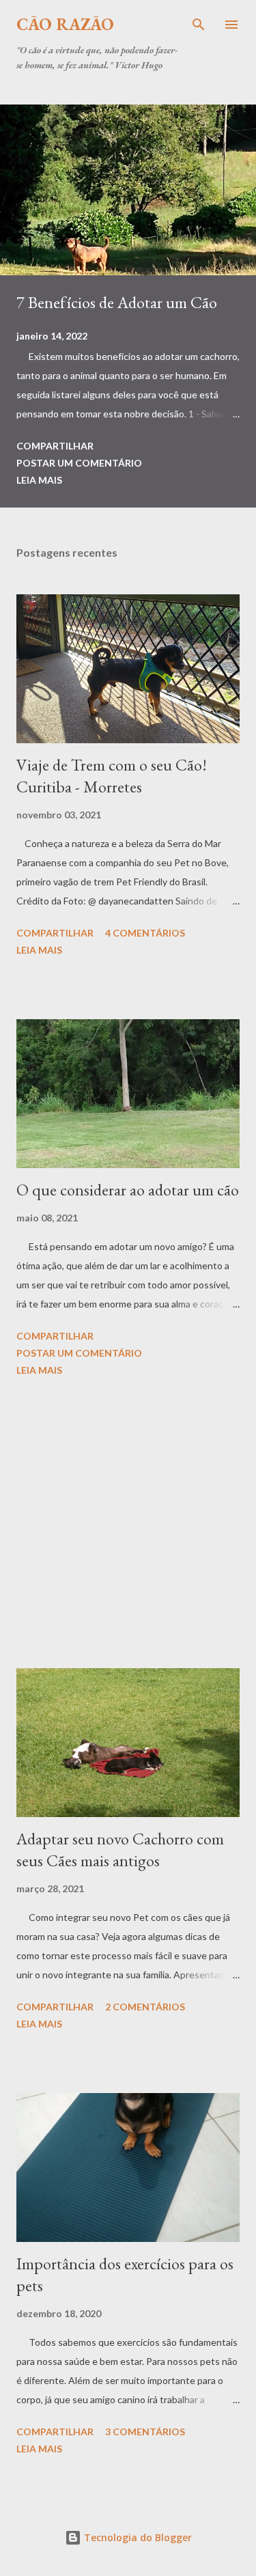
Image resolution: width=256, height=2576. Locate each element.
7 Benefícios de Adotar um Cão (117, 302)
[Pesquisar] (199, 25)
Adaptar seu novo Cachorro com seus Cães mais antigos (120, 1850)
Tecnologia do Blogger (137, 2537)
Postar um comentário (79, 463)
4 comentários (145, 933)
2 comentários (145, 2007)
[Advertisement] (128, 1525)
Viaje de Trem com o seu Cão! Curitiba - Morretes (112, 776)
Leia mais (39, 480)
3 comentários (145, 2432)
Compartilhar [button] (55, 446)
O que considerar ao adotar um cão (128, 1190)
